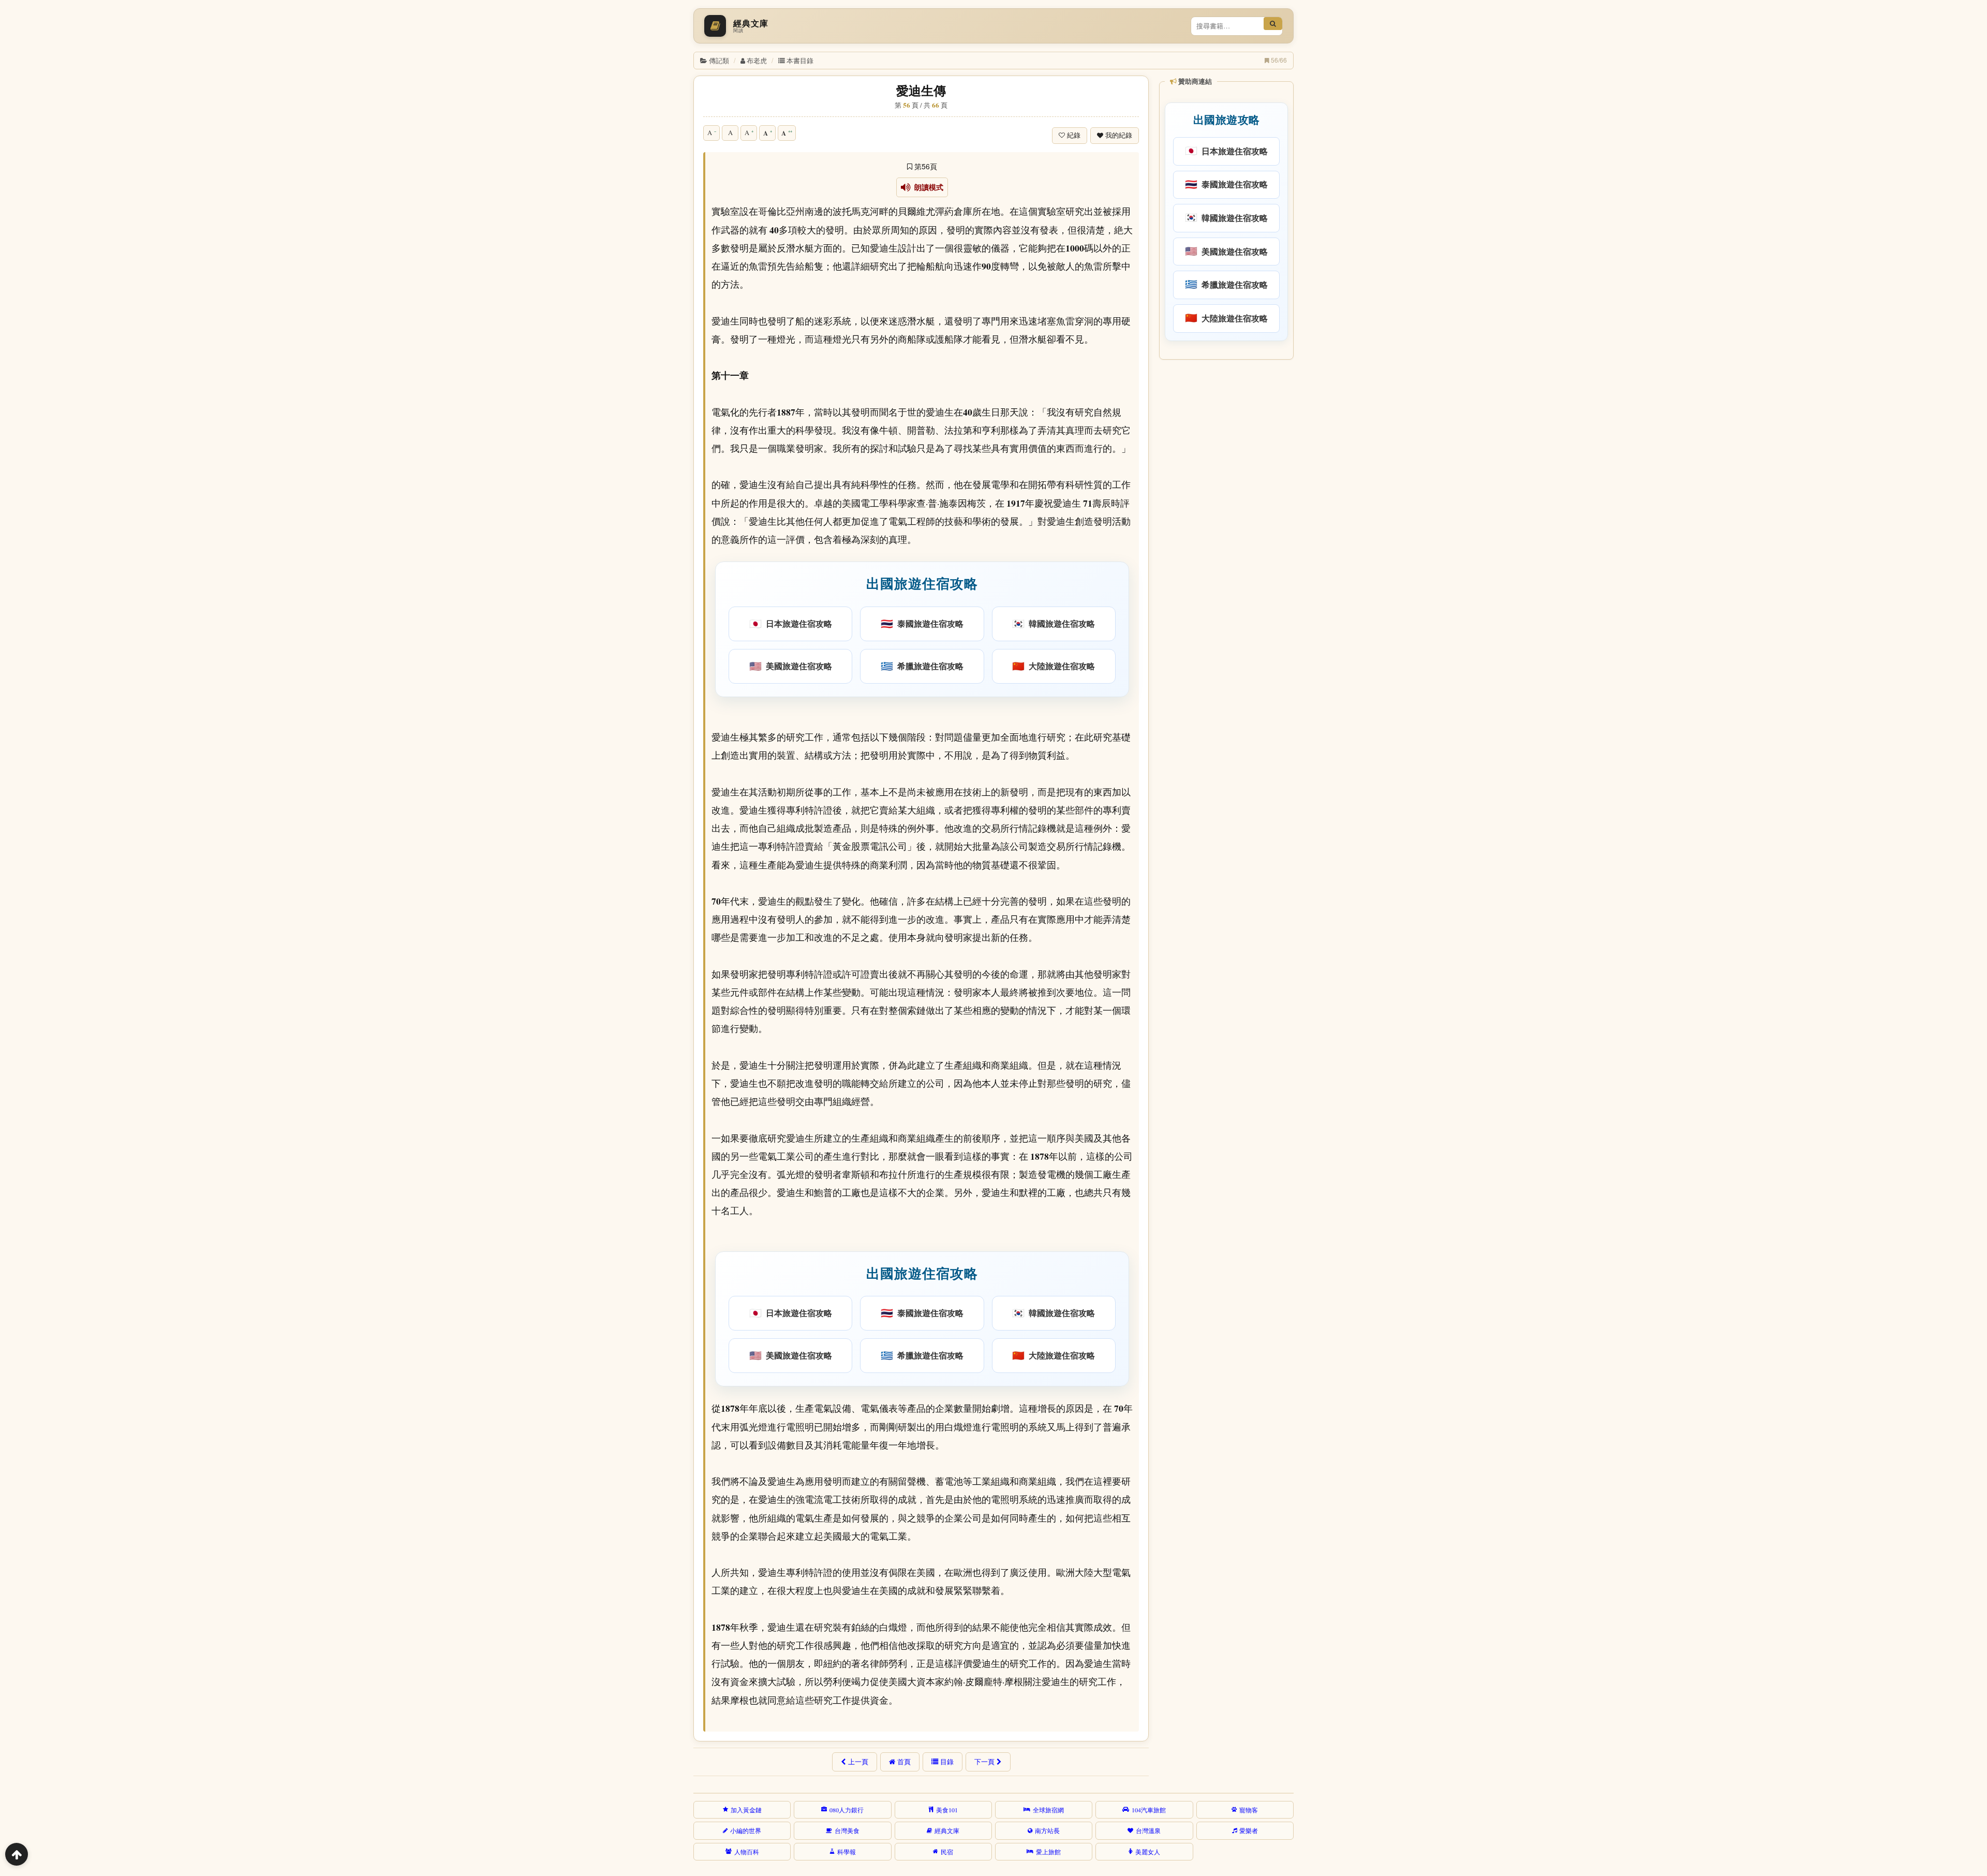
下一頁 (984, 1762)
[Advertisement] (1226, 522)
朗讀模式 (927, 187)
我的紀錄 (1119, 135)
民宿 (947, 1852)
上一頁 (858, 1762)
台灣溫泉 (1148, 1830)
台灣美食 (847, 1830)
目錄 (947, 1762)
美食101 (947, 1810)
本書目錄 (800, 60)
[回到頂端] (17, 1854)
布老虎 (757, 60)
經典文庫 (947, 1830)
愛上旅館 (1048, 1852)
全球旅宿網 (1048, 1810)
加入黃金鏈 (746, 1810)
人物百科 (747, 1852)
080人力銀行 (847, 1810)
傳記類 (719, 60)
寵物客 (1249, 1810)
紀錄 (1074, 135)
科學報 (847, 1852)
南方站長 (1047, 1830)
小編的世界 (746, 1830)
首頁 (904, 1762)
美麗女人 (1148, 1852)
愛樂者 (1249, 1830)
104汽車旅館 (1149, 1810)
